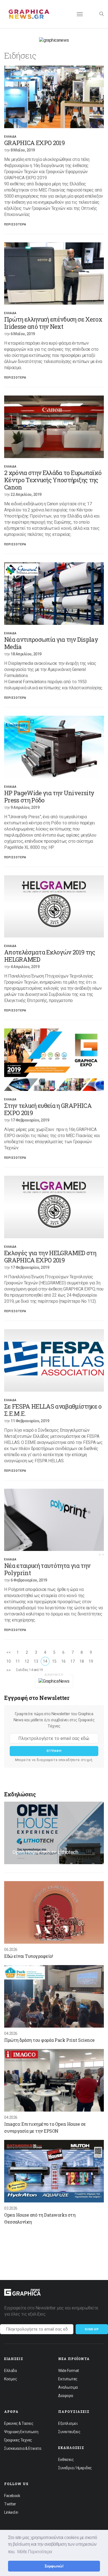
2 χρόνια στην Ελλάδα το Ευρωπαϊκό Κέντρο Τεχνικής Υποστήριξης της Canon (53, 480)
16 (63, 1661)
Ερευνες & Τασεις (19, 2423)
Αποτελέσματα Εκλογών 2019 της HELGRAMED (50, 956)
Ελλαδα (10, 137)
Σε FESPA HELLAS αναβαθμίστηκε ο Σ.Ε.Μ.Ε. (53, 1410)
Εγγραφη (54, 1751)
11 (18, 1661)
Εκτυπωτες (68, 2379)
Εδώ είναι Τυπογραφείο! (29, 1956)
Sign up (92, 2329)
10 (8, 1661)
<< (8, 1652)
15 (54, 1661)
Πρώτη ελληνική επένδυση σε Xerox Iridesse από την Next (53, 323)
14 (45, 1661)
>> (8, 1670)
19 (91, 1661)
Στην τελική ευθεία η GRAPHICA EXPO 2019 (48, 1109)
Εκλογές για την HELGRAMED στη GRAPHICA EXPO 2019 (50, 1256)
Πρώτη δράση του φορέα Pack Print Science (49, 2040)
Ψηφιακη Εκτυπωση (21, 2432)
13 (36, 1661)
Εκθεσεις (66, 2460)
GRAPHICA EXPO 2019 (34, 143)
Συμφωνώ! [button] (54, 2566)
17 (72, 1661)
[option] (54, 97)
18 (82, 1661)
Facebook (12, 2496)
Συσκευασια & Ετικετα (23, 2448)
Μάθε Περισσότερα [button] (35, 2552)
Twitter (10, 2504)
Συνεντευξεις (69, 2432)
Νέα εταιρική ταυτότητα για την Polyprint (47, 1569)
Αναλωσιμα (68, 2387)
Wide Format (69, 2371)
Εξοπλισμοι (68, 2423)
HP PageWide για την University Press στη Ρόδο (49, 796)
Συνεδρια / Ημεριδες (75, 2468)
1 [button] (100, 1555)
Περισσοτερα (15, 224)
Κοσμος (11, 2379)
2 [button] (103, 1555)
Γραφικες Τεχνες (18, 2440)
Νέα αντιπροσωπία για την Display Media (51, 643)
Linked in (11, 2512)
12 (27, 1661)
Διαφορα (66, 2396)
